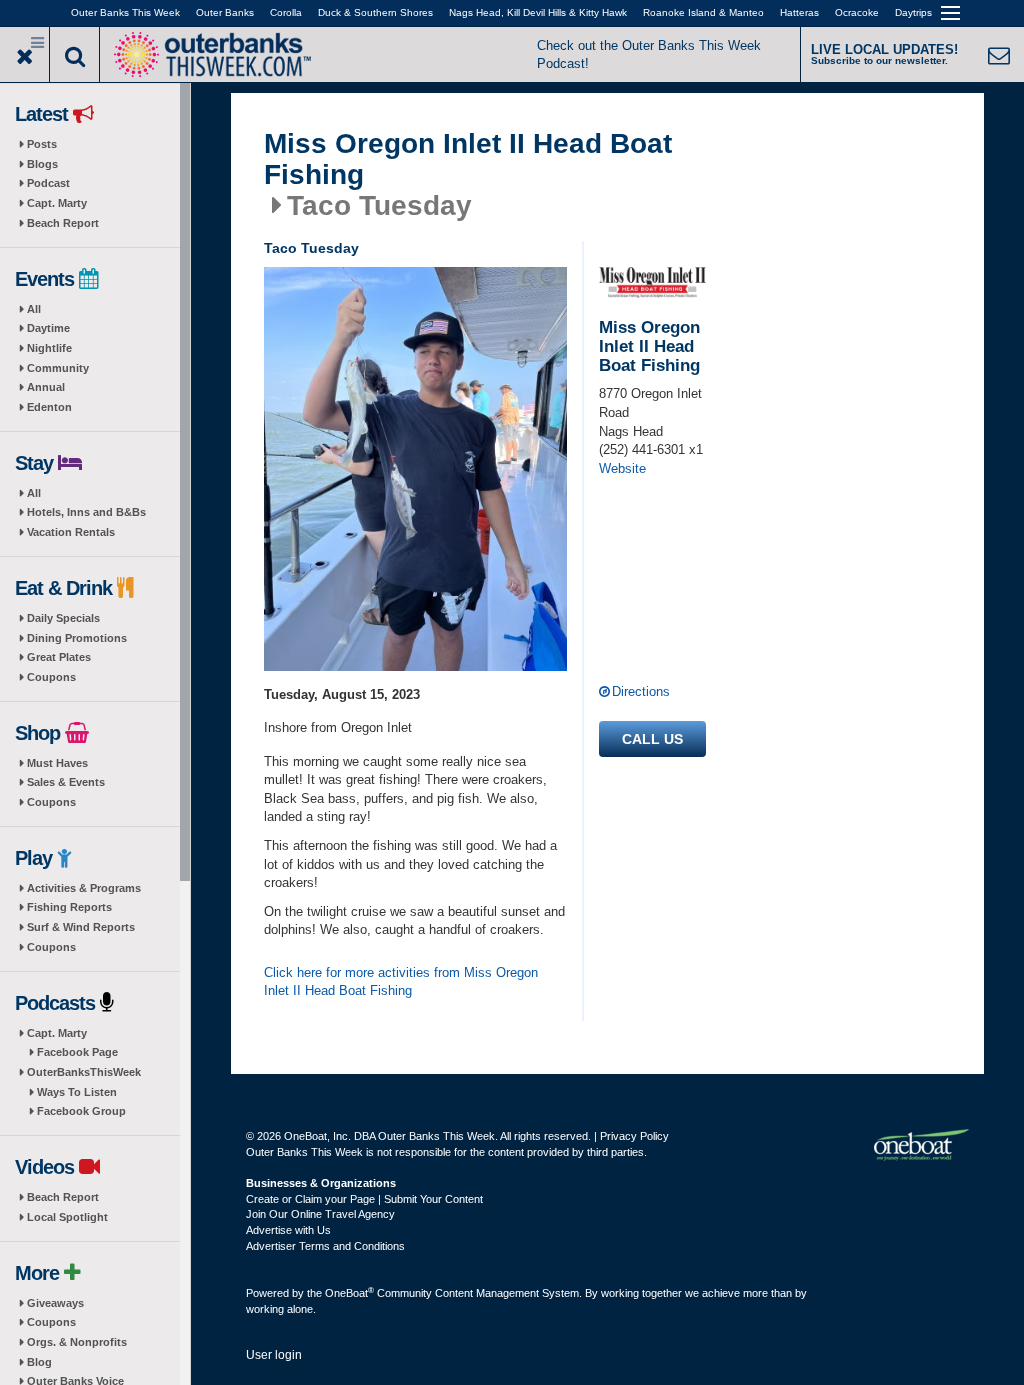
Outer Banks (225, 12)
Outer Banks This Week (125, 12)
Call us (652, 739)
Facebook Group (81, 1111)
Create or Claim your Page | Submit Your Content (364, 1199)
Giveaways (55, 1303)
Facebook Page (77, 1052)
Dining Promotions (77, 638)
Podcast (48, 183)
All (34, 309)
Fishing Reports (69, 907)
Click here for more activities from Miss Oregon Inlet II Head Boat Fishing (401, 982)
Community (58, 368)
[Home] (212, 52)
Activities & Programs (84, 888)
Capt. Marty (57, 203)
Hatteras (799, 12)
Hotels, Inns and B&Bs (86, 512)
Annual (46, 387)
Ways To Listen (77, 1092)
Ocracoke (857, 12)
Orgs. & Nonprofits (77, 1342)
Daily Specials (63, 618)
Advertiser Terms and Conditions (325, 1246)
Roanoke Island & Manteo (703, 12)
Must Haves (57, 763)
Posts (42, 144)
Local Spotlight (67, 1217)
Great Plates (59, 657)
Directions (641, 691)
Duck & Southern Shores (375, 12)
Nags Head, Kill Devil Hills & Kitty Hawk (538, 12)
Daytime (48, 328)
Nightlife (49, 348)
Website (622, 468)
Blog (39, 1362)
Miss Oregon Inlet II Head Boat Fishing (468, 159)
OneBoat (349, 1293)
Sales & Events (66, 782)
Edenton (49, 407)
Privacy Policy (634, 1136)
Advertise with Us (288, 1230)
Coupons (51, 677)
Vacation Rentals (71, 532)
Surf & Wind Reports (81, 927)
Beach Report (63, 223)
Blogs (42, 164)
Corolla (286, 12)
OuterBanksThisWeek (84, 1072)
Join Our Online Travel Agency (320, 1214)
